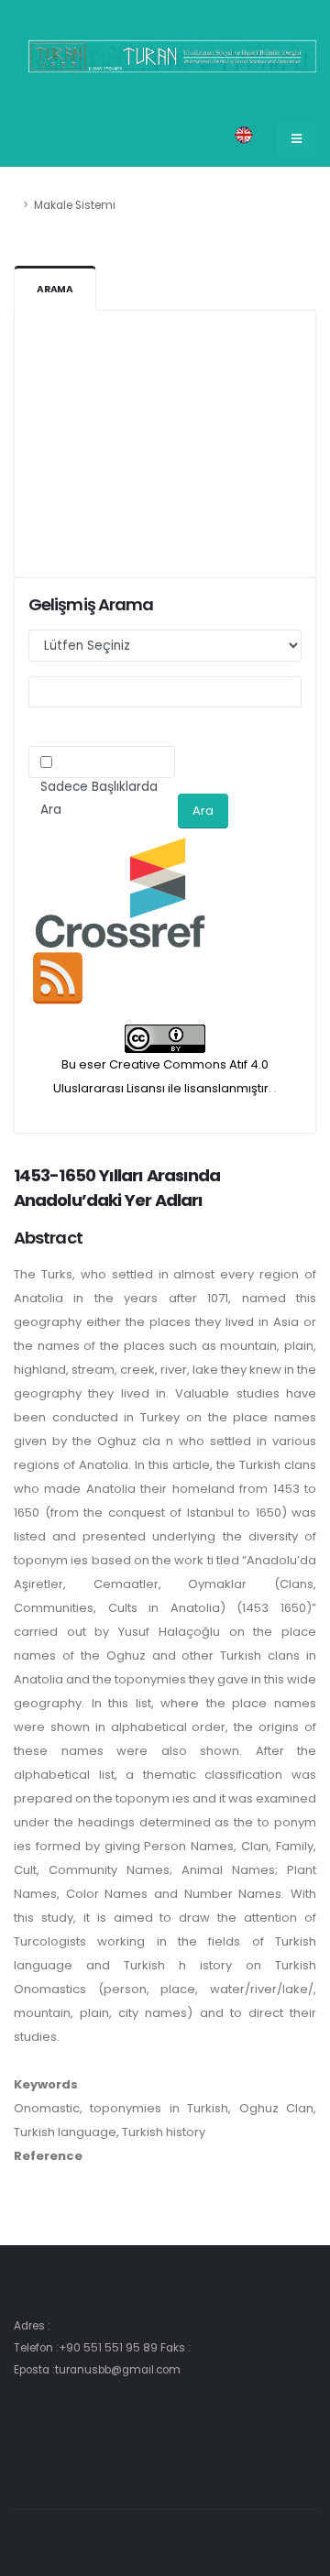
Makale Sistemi (75, 205)
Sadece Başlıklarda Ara (99, 798)
